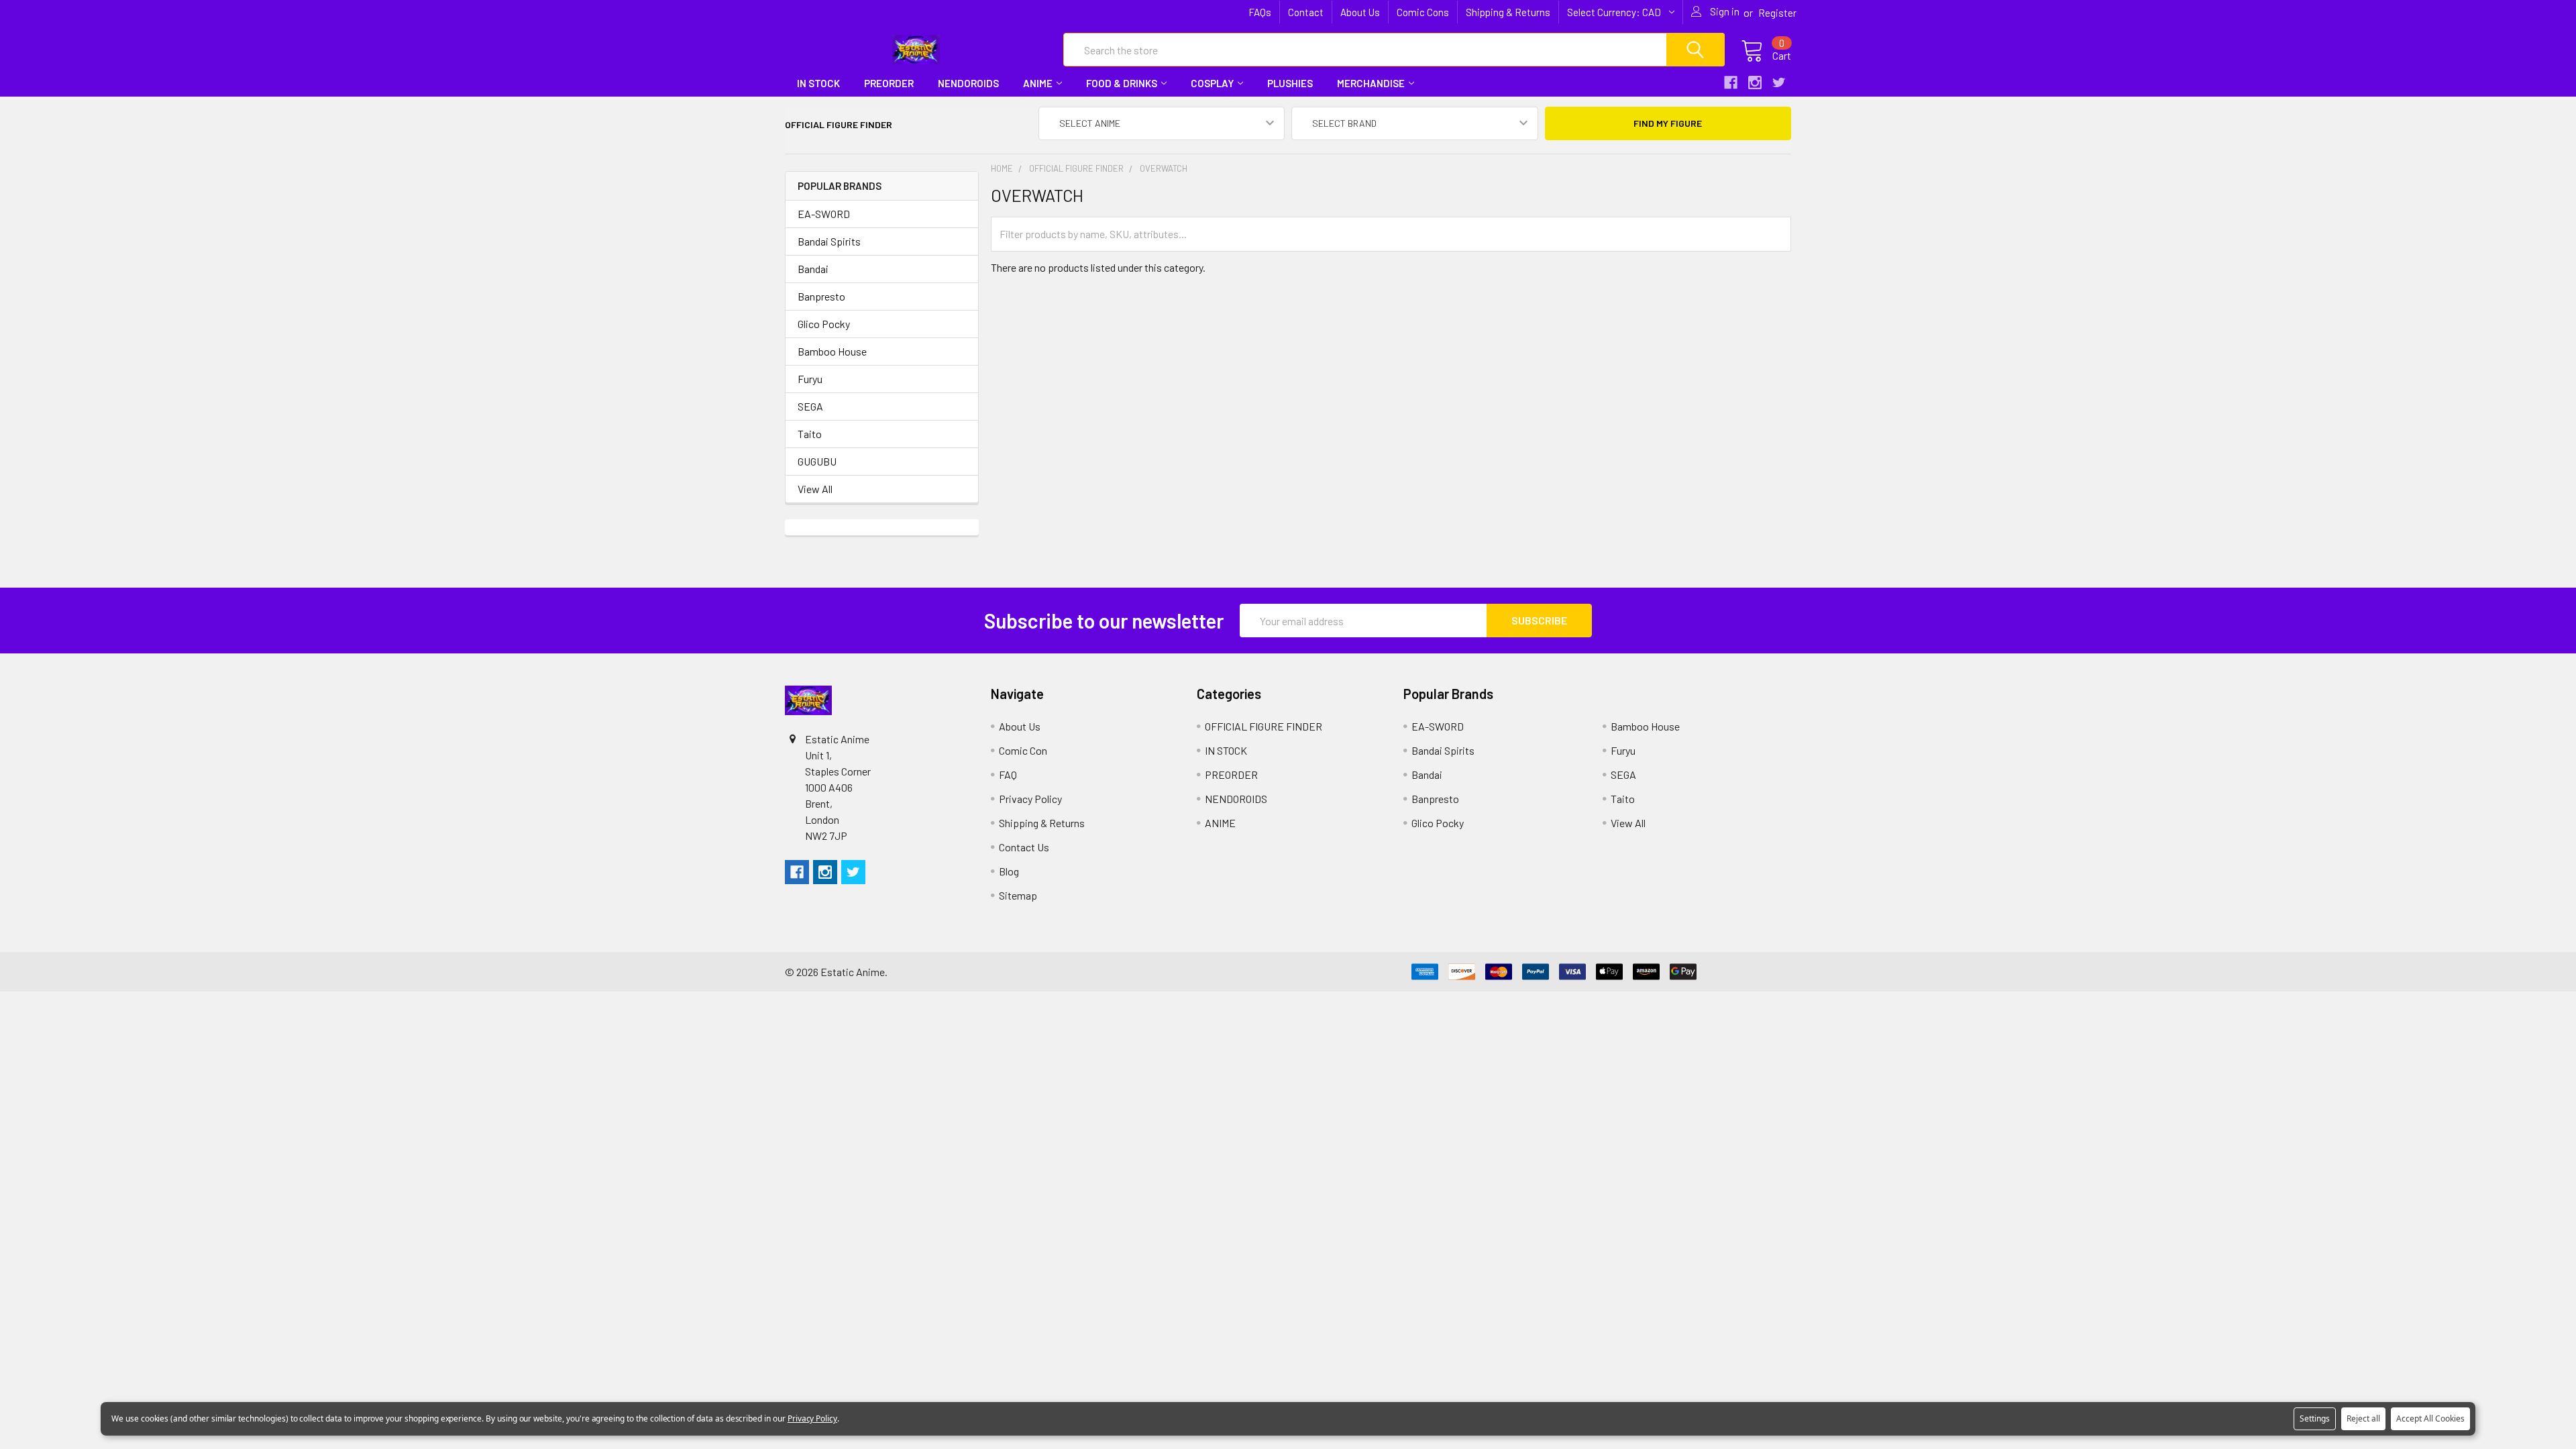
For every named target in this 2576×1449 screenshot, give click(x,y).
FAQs (1260, 12)
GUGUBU (817, 461)
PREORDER (889, 83)
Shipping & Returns (1508, 12)
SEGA (810, 406)
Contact (1306, 12)
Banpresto (821, 296)
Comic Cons (1423, 12)
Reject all (2363, 1418)
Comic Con (1023, 750)
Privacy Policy (1030, 799)
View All (815, 489)
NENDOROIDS (968, 83)
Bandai (813, 269)
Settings (2315, 1418)
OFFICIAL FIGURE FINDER (1264, 726)
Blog (1009, 871)
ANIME (1038, 83)
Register (1777, 13)
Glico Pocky (824, 324)
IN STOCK (818, 83)
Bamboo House (832, 351)
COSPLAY (1212, 83)
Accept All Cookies (2430, 1418)
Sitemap (1018, 895)
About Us (1360, 12)
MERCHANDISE (1371, 83)
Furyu (810, 379)
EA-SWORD (824, 214)
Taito (810, 434)
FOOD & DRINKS (1122, 83)
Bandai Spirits (829, 241)
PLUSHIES (1290, 83)
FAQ (1008, 774)
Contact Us (1024, 847)
